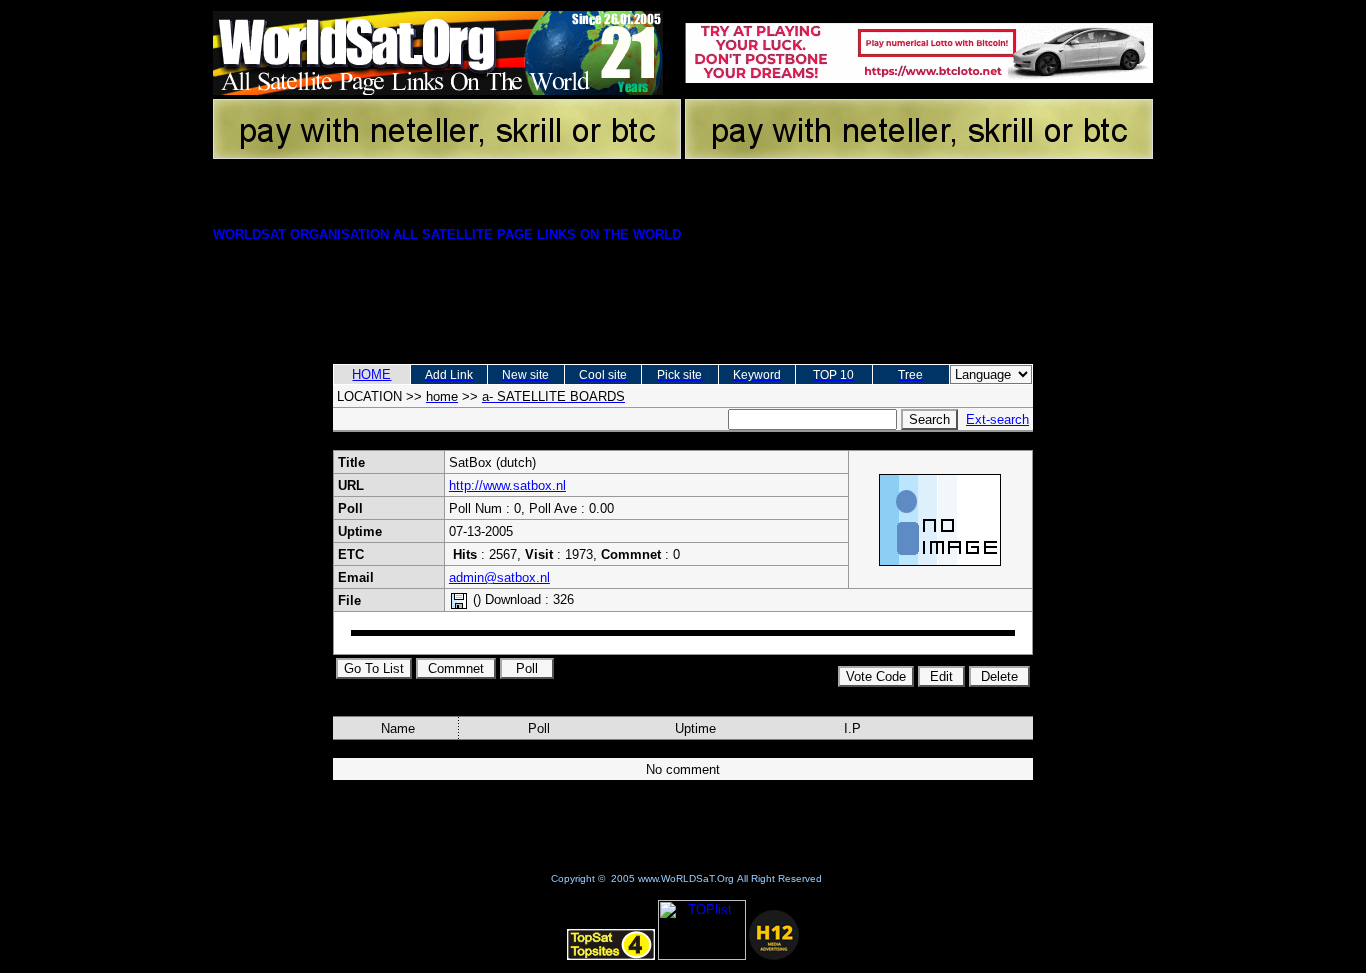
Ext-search (997, 419)
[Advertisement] (683, 293)
